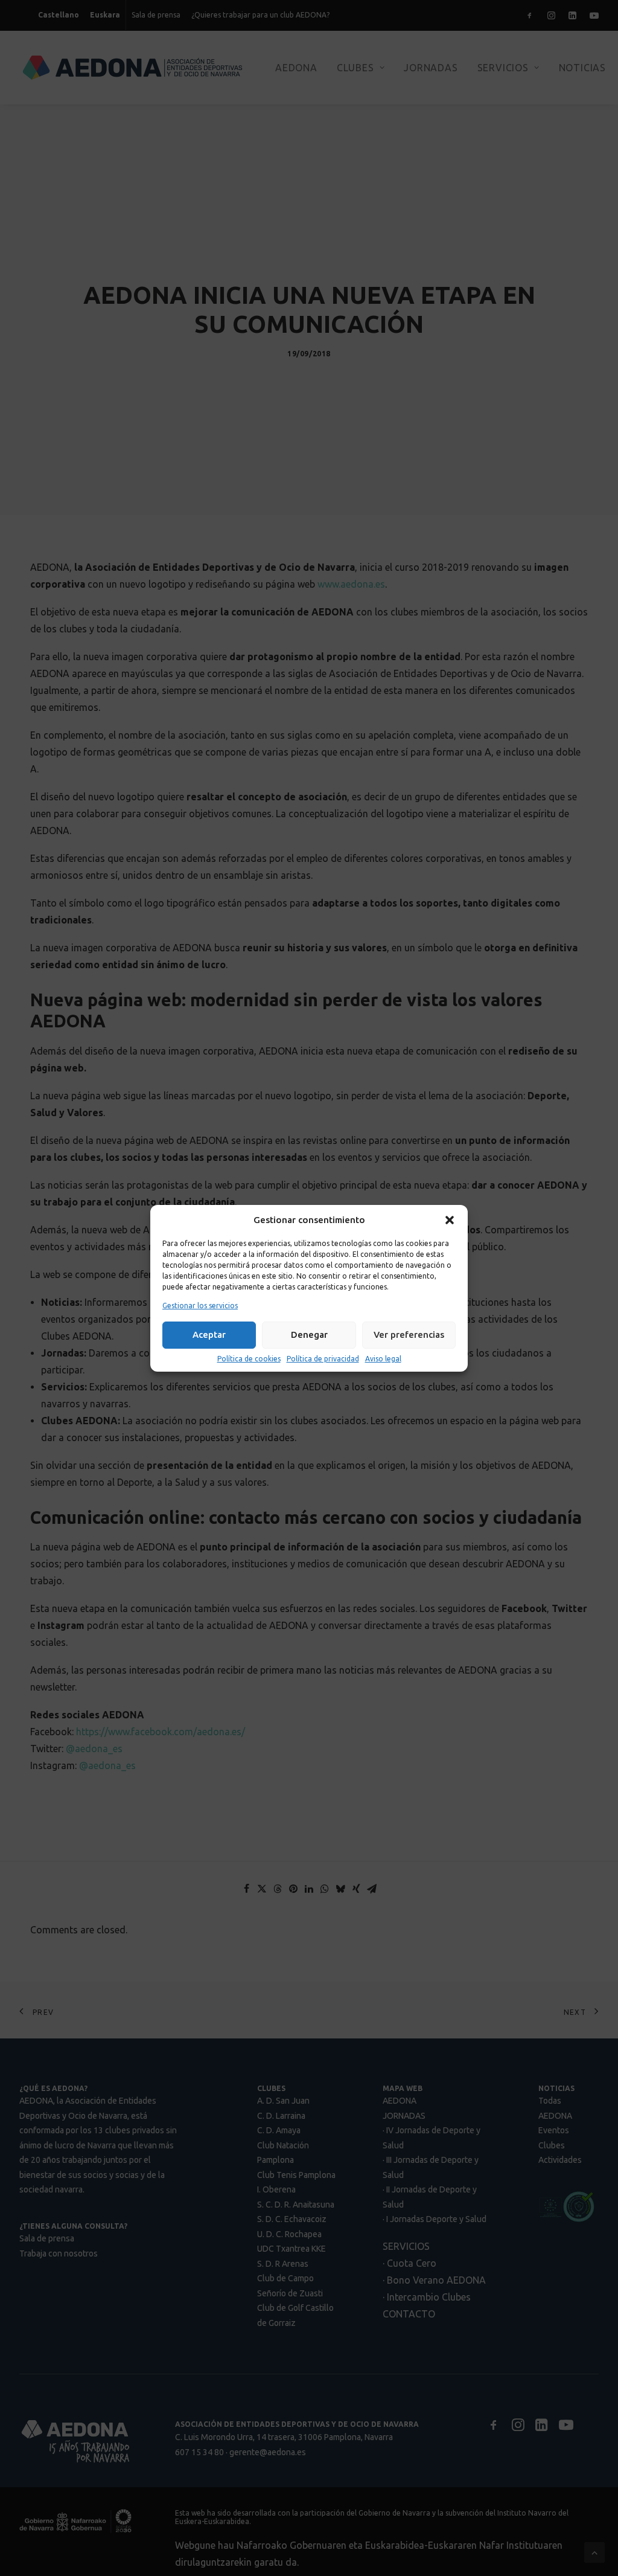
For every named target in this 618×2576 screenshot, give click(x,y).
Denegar (309, 1335)
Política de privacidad (323, 1359)
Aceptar (209, 1335)
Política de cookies (249, 1359)
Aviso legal (383, 1359)
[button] (450, 1220)
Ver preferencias (409, 1335)
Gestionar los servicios (200, 1306)
